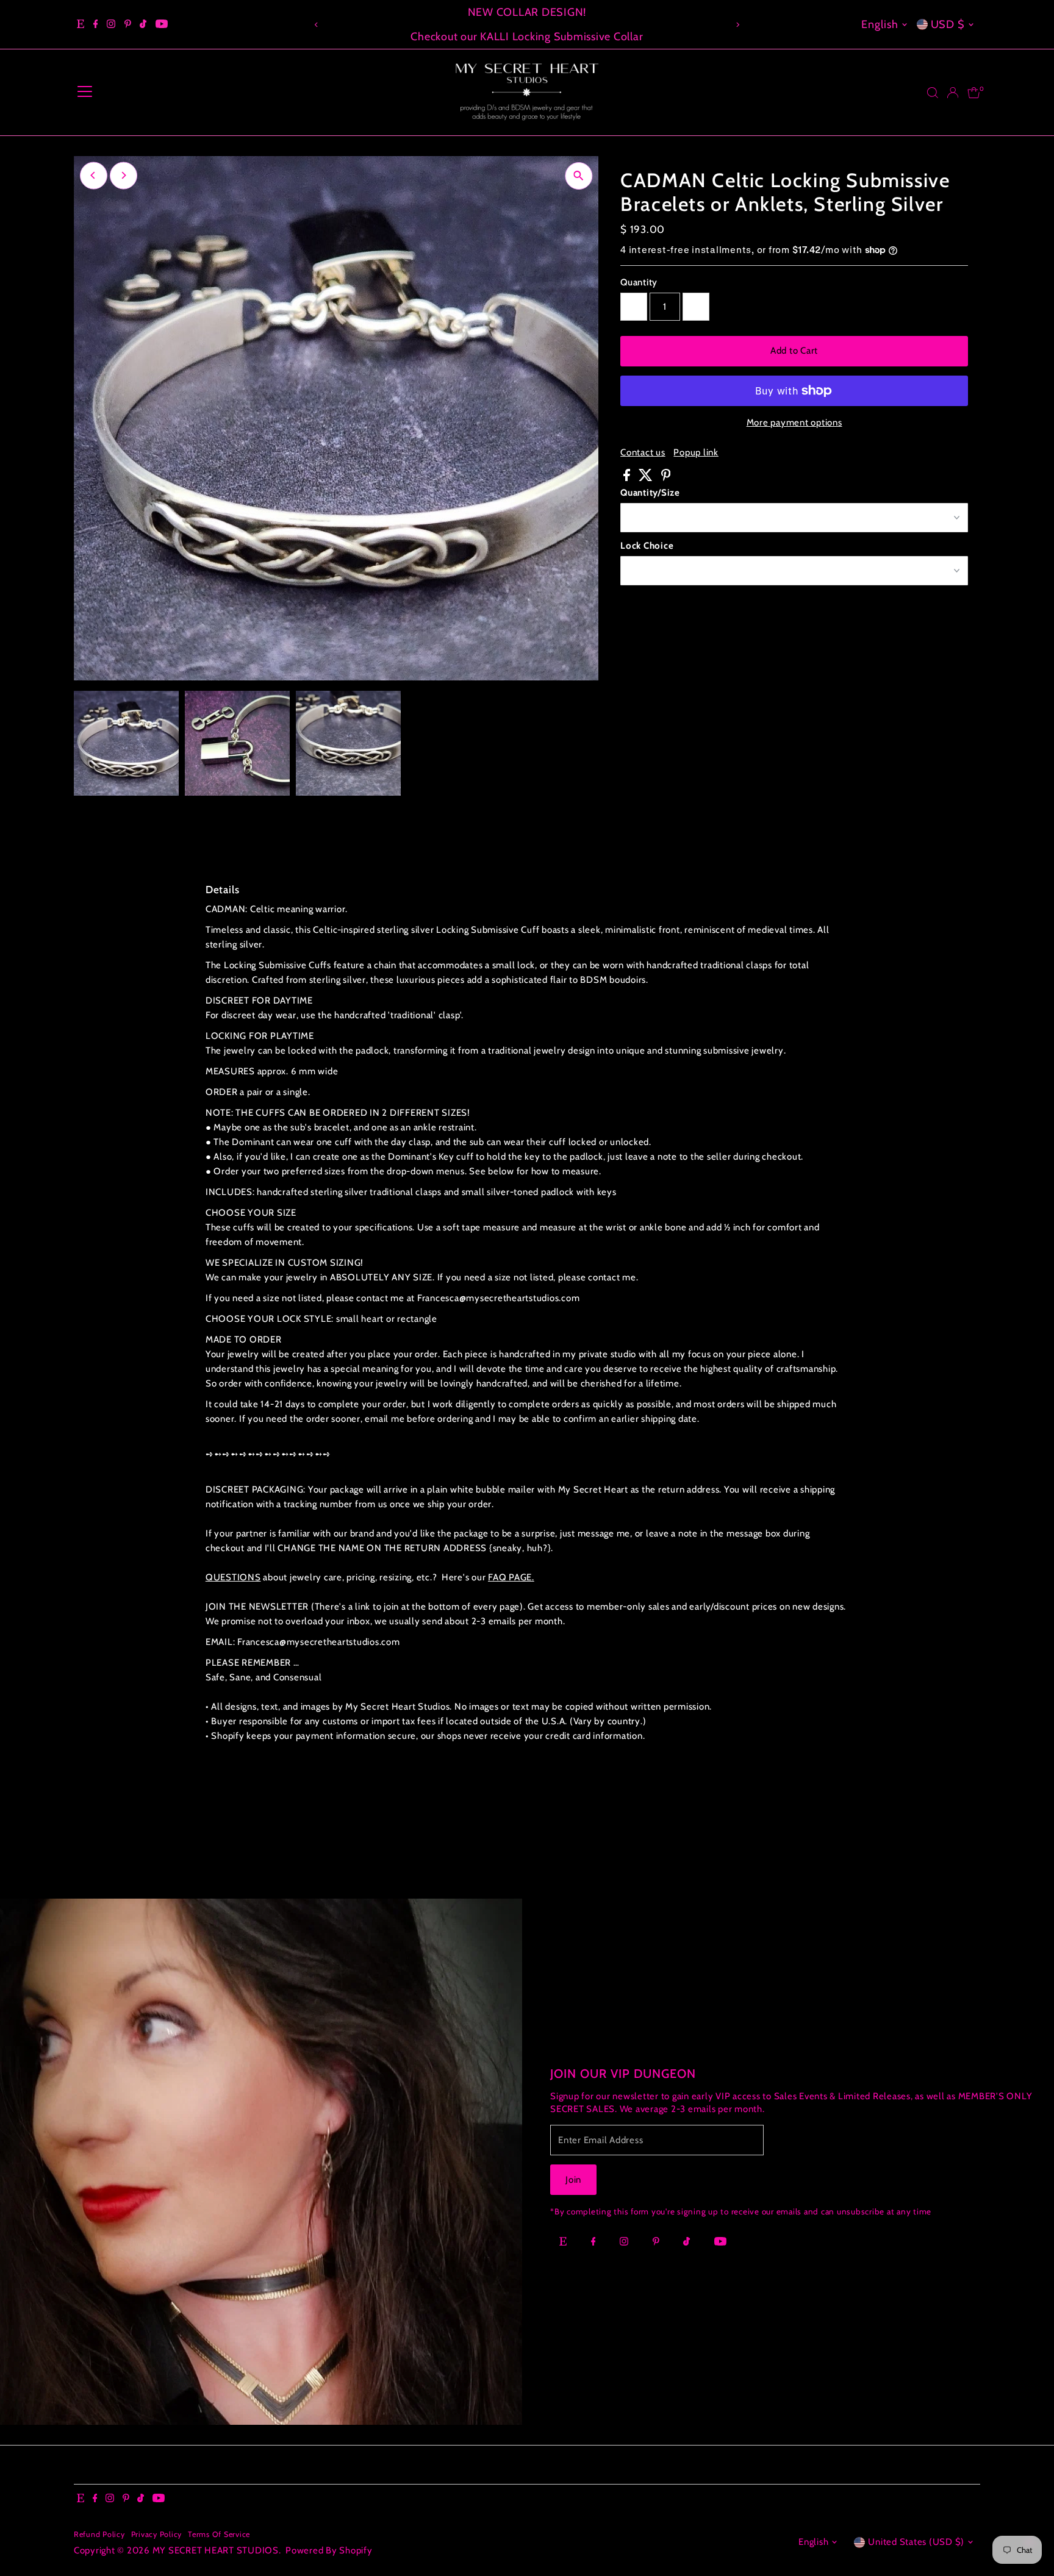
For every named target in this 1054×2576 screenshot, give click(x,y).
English (880, 24)
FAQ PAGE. (511, 1577)
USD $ (948, 24)
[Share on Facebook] (628, 478)
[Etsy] (81, 24)
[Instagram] (111, 24)
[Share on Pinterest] (666, 478)
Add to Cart (794, 351)
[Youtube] (162, 24)
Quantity (639, 282)
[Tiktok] (143, 24)
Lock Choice (647, 546)
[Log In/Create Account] (953, 93)
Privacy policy (157, 2534)
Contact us (643, 453)
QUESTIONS (233, 1577)
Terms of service (219, 2534)
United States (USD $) (916, 2542)
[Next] (738, 25)
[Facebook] (96, 24)
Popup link (696, 453)
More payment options (794, 423)
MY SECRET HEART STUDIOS (216, 2550)
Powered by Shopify (329, 2550)
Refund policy (99, 2534)
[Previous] (316, 25)
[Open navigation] (85, 93)
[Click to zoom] (579, 176)
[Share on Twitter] (647, 478)
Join (573, 2180)
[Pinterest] (128, 24)
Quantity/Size (650, 493)
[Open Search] (933, 93)
